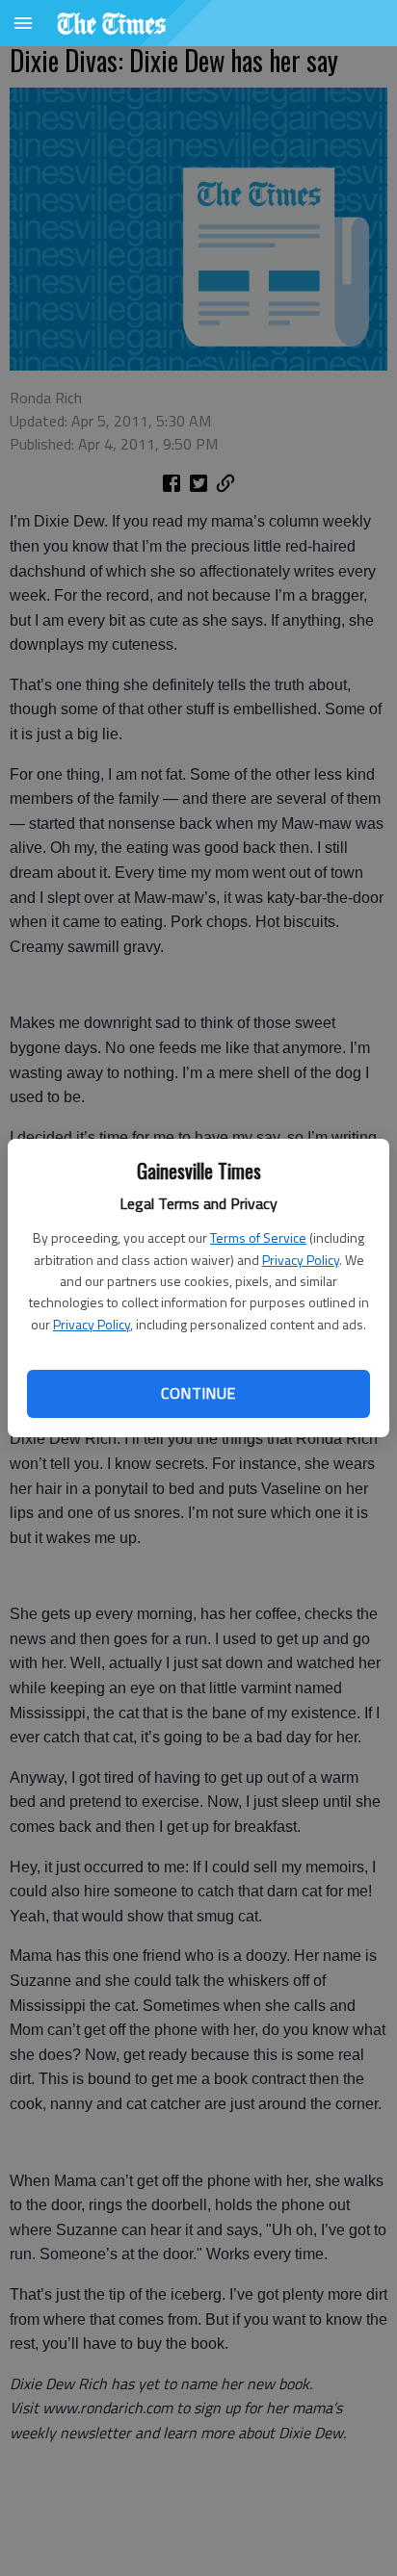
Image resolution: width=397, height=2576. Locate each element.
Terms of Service (258, 1237)
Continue (198, 1393)
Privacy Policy (301, 1260)
